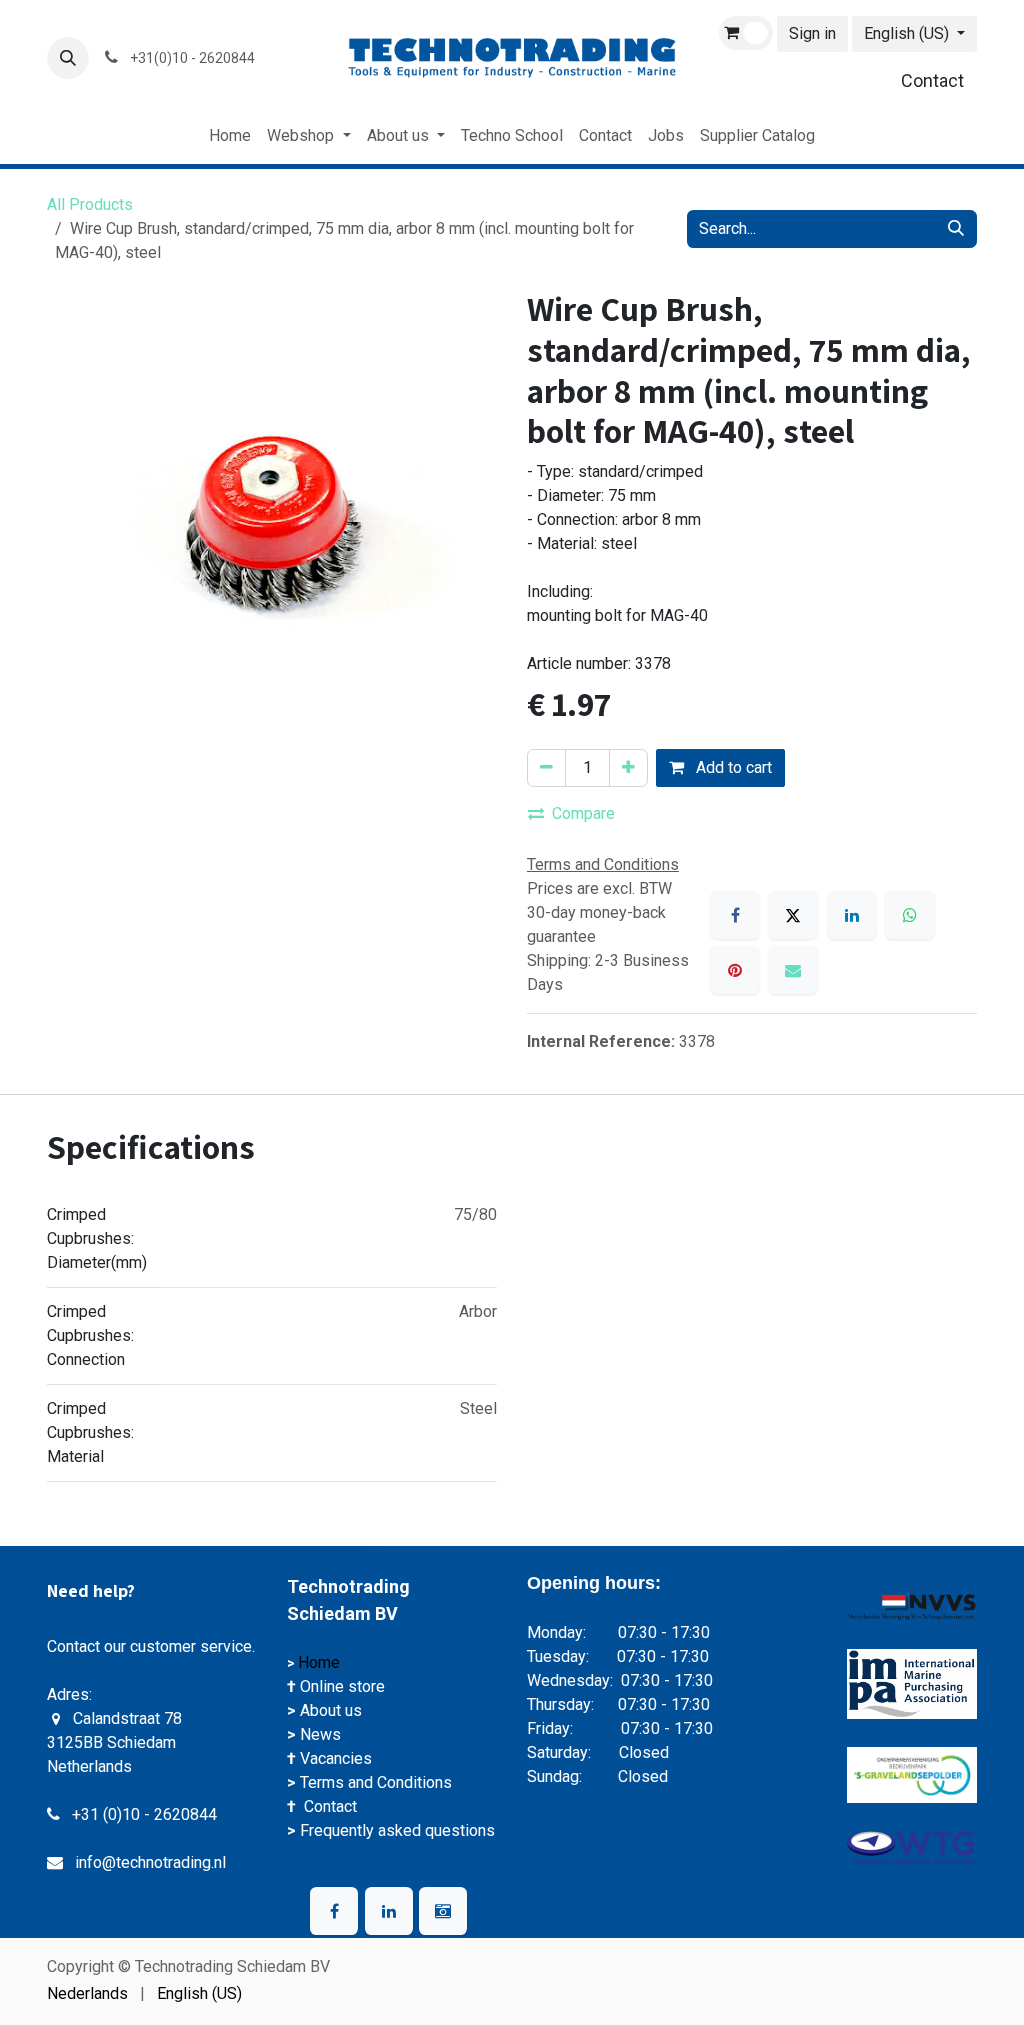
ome (326, 1662)
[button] (68, 58)
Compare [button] (583, 813)
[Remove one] (546, 768)
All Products (90, 204)
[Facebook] (735, 915)
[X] (793, 915)
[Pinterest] (735, 970)
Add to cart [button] (732, 767)
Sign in (812, 33)
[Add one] (628, 768)
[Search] (956, 229)
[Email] (793, 970)
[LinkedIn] (852, 915)
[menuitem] (230, 136)
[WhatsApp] (910, 915)
